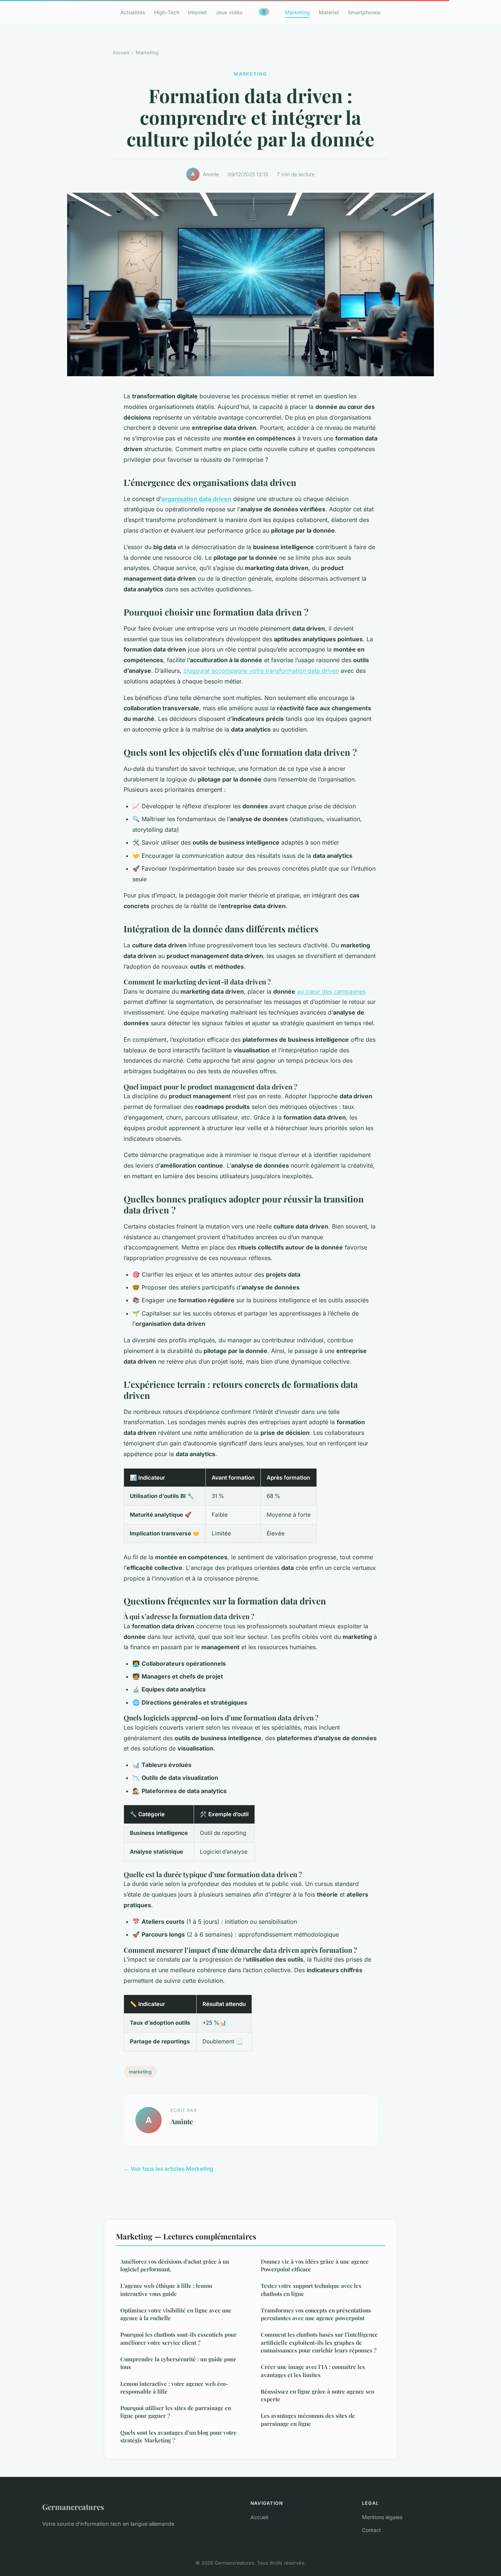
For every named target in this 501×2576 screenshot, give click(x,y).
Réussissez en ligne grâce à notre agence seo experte (317, 2395)
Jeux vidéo (229, 12)
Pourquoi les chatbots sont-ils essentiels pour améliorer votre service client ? (178, 2338)
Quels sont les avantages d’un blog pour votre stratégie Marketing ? (178, 2436)
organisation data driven (196, 499)
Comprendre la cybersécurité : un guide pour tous (178, 2363)
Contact (372, 2530)
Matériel (329, 12)
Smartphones (364, 12)
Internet (198, 12)
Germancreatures (73, 2507)
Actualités (133, 12)
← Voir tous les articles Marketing (169, 2169)
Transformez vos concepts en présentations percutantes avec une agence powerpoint (316, 2314)
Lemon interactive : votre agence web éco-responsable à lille (174, 2388)
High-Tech (167, 12)
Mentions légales (382, 2517)
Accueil (121, 52)
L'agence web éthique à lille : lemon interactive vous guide (166, 2290)
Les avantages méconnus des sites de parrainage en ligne (308, 2419)
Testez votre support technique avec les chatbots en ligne (311, 2290)
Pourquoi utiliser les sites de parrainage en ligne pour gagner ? (176, 2412)
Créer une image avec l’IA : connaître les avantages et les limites (313, 2371)
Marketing (297, 12)
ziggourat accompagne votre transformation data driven (261, 671)
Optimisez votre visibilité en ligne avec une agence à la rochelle (176, 2314)
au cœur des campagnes (331, 991)
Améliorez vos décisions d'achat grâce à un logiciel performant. (175, 2265)
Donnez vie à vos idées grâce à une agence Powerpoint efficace (315, 2265)
